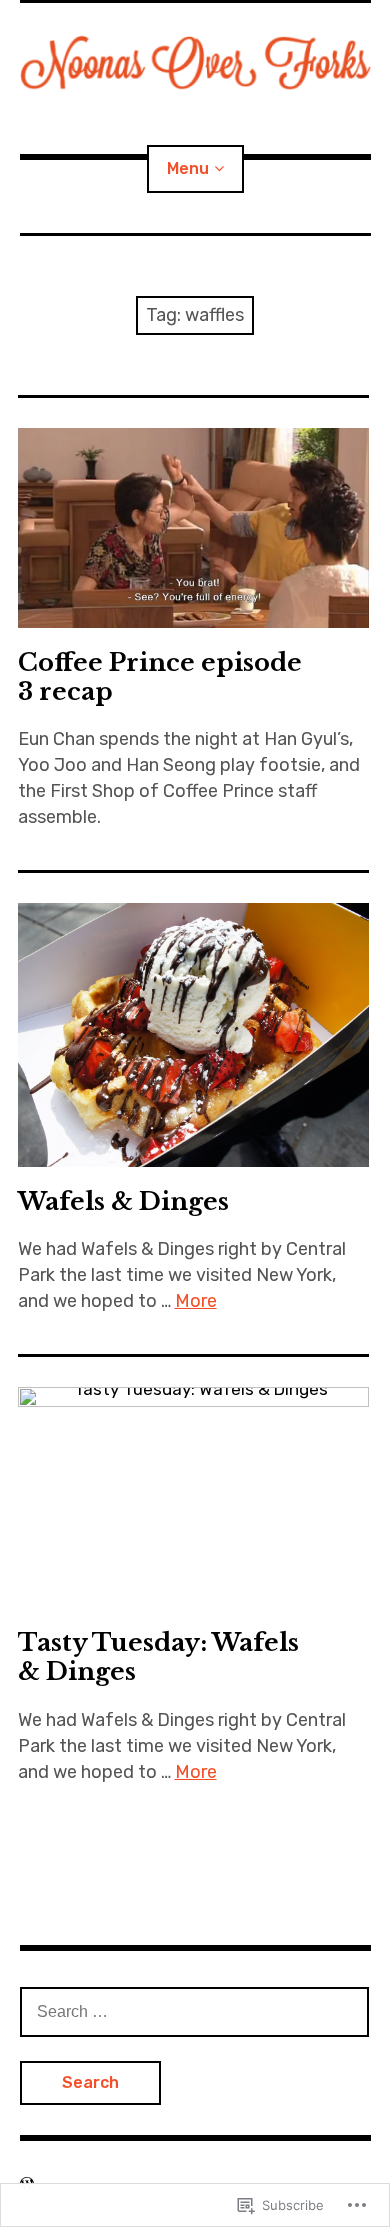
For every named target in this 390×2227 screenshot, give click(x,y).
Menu (188, 168)
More (196, 1301)
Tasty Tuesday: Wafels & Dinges (158, 1657)
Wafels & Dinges (123, 1201)
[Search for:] (195, 2011)
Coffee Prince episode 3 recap (160, 677)
